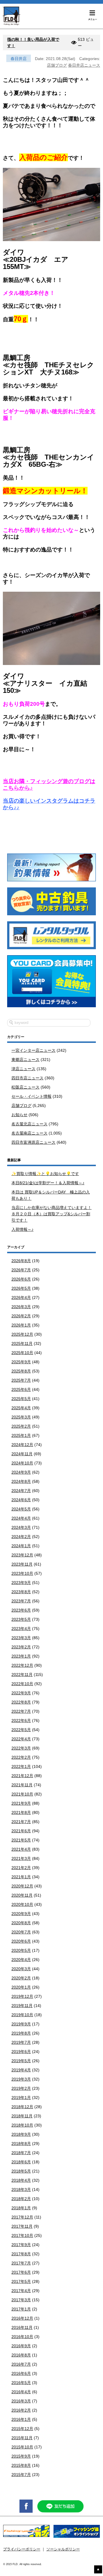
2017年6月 (21, 2272)
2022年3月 (21, 1748)
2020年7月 (21, 1932)
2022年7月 (21, 1711)
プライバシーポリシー (22, 2549)
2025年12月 (22, 1334)
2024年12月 (22, 1445)
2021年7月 (21, 1822)
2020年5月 (21, 1950)
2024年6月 (21, 1500)
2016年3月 (21, 2401)
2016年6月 (21, 2373)
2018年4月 (21, 2180)
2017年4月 (21, 2291)
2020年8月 (21, 1923)
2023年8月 (21, 1592)
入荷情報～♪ (22, 1229)
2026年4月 (21, 1297)
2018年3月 (21, 2189)
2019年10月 (22, 2015)
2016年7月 (21, 2364)
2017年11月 (22, 2226)
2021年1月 (21, 1877)
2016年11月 (22, 2327)
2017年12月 (22, 2217)
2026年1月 (21, 1325)
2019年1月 (21, 2098)
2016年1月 (21, 2419)
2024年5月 (21, 1509)
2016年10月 (22, 2337)
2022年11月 (22, 1675)
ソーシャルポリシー (63, 2549)
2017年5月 (21, 2281)
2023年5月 (21, 1619)
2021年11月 (22, 1785)
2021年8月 (21, 1812)
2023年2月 (21, 1647)
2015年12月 (22, 2429)
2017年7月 (21, 2263)
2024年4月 (21, 1518)
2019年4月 (21, 2070)
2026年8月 (21, 1261)
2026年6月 (21, 1279)
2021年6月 (21, 1831)
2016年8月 (21, 2355)
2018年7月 (21, 2153)
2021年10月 (22, 1794)
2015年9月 (21, 2456)
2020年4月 (21, 1960)
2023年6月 (21, 1610)
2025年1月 (21, 1435)
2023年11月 (22, 1564)
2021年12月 (22, 1776)
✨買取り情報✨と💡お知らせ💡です (45, 1174)
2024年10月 (22, 1463)
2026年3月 (21, 1307)
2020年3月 (21, 1969)
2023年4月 (21, 1629)
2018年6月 (21, 2162)
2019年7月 (21, 2042)
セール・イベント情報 (31, 1096)
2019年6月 (21, 2052)
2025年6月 (21, 1389)
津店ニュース (23, 1069)
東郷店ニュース (25, 1060)
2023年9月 (21, 1583)
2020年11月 (22, 1895)
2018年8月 (21, 2144)
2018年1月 (21, 2208)
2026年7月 (21, 1270)
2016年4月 (21, 2392)
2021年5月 (21, 1840)
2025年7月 (21, 1380)
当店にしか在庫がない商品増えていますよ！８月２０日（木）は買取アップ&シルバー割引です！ (51, 1214)
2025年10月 (22, 1353)
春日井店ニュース (84, 65)
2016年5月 (21, 2383)
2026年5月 (21, 1288)
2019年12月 (22, 1996)
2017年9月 (21, 2245)
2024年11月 (22, 1454)
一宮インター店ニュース (33, 1050)
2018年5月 (21, 2171)
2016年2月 (21, 2410)
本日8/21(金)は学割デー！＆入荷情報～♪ (48, 1183)
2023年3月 (21, 1638)
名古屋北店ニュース (29, 1124)
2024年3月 (21, 1527)
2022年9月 (21, 1693)
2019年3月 (21, 2079)
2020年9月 (21, 1914)
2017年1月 (21, 2309)
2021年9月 (21, 1803)
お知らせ (19, 1115)
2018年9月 (21, 2134)
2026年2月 (21, 1316)
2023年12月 (22, 1555)
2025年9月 (21, 1362)
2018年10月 (22, 2125)
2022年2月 (21, 1757)
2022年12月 (22, 1665)
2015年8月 (21, 2465)
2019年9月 (21, 2024)
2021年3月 (21, 1858)
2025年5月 (21, 1399)
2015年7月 (21, 2475)
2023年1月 (21, 1656)
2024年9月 (21, 1472)
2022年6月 (21, 1720)
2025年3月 (21, 1417)
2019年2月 (21, 2088)
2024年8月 (21, 1481)
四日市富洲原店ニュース (33, 1142)
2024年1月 (21, 1546)
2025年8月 (21, 1371)
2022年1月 (21, 1766)
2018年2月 (21, 2199)
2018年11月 (22, 2116)
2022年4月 (21, 1739)
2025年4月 (21, 1408)
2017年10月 (22, 2235)
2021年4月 (21, 1849)
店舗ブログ (57, 65)
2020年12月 (22, 1886)
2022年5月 (21, 1730)
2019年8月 (21, 2033)
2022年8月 (21, 1702)
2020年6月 (21, 1941)
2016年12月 (22, 2318)
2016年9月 (21, 2346)
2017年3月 (21, 2300)
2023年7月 (21, 1601)
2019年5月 (21, 2061)
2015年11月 (22, 2438)
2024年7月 (21, 1491)
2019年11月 (22, 2006)
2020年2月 (21, 1978)
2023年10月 (22, 1573)
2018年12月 (22, 2107)
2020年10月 (22, 1904)
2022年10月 (22, 1684)
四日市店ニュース (27, 1078)
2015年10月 (22, 2447)
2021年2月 (21, 1868)
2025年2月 (21, 1426)
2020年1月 (21, 1987)
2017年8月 (21, 2254)
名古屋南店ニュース (29, 1133)
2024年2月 (21, 1537)
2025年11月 (22, 1343)
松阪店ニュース (25, 1087)
